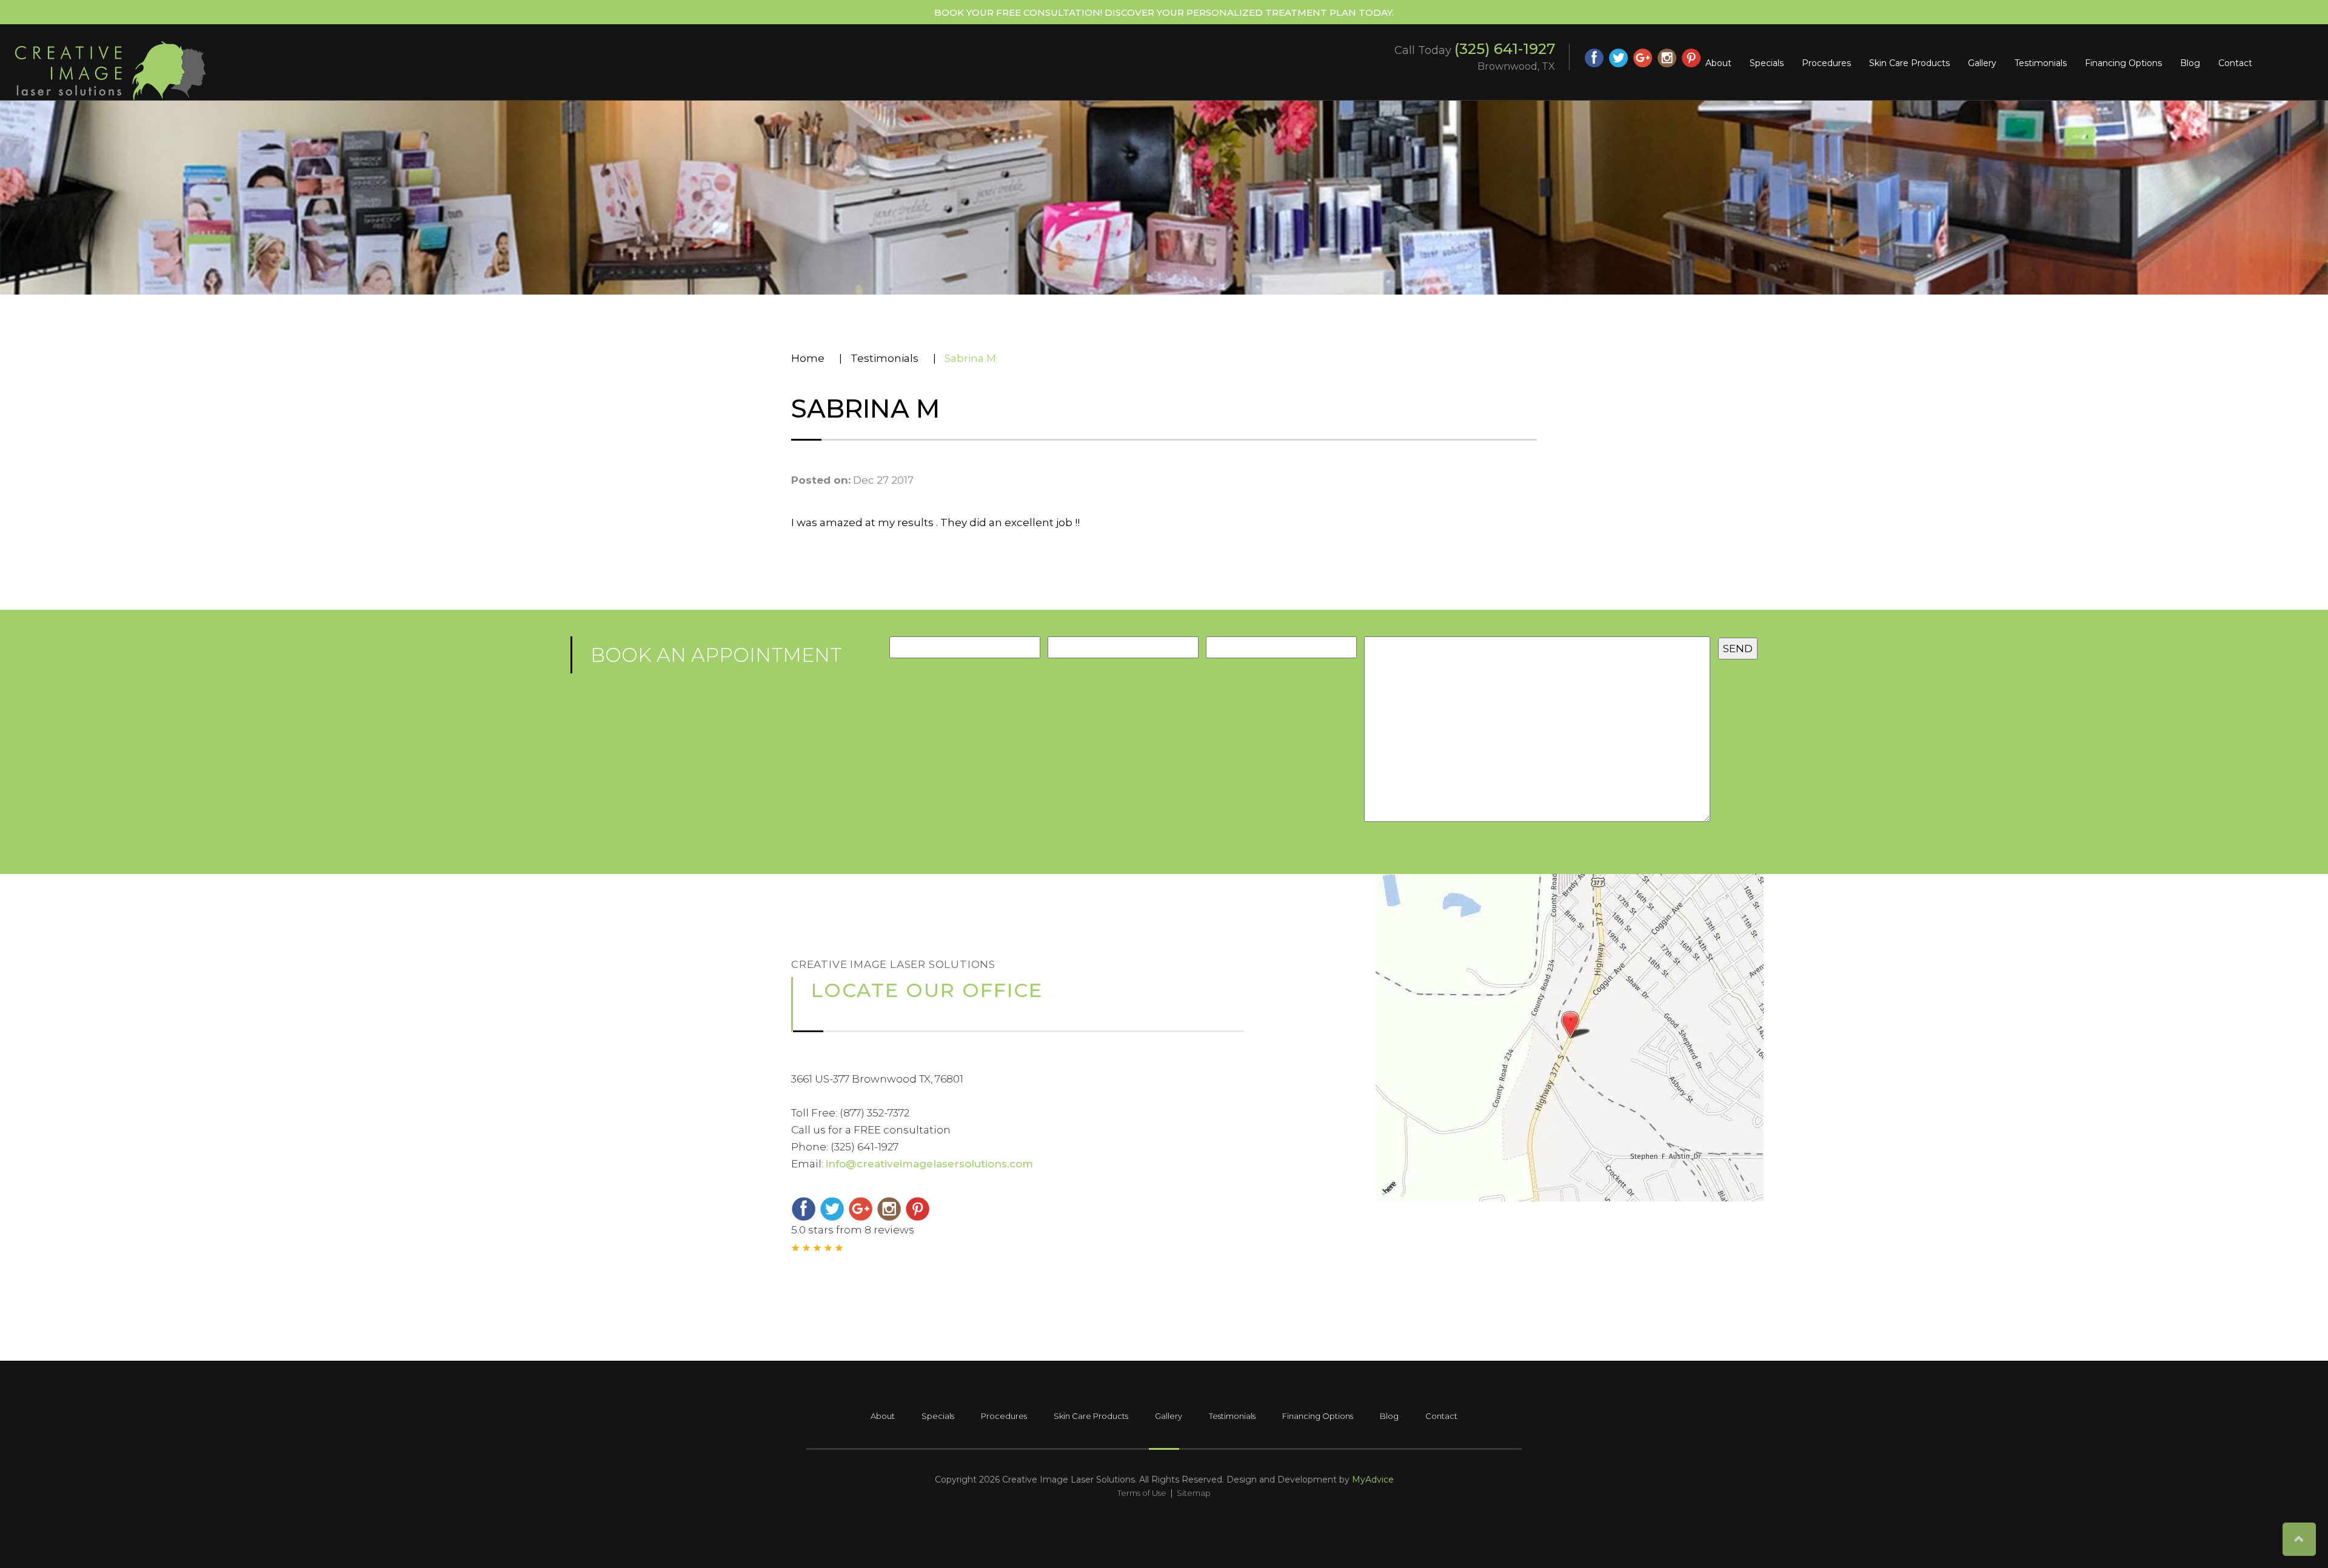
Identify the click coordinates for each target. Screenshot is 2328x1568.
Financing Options (2123, 63)
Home (808, 358)
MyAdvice (1373, 1480)
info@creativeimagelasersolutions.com (929, 1164)
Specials (1767, 63)
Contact (2235, 63)
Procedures (1826, 63)
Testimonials (2041, 63)
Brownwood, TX (1516, 66)
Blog (2190, 63)
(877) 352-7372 (875, 1113)
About (1718, 63)
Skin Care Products (1909, 63)
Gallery (1982, 63)
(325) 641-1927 (1505, 49)
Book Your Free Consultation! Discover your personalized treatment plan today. (1164, 12)
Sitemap (1194, 1493)
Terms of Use (1142, 1493)
